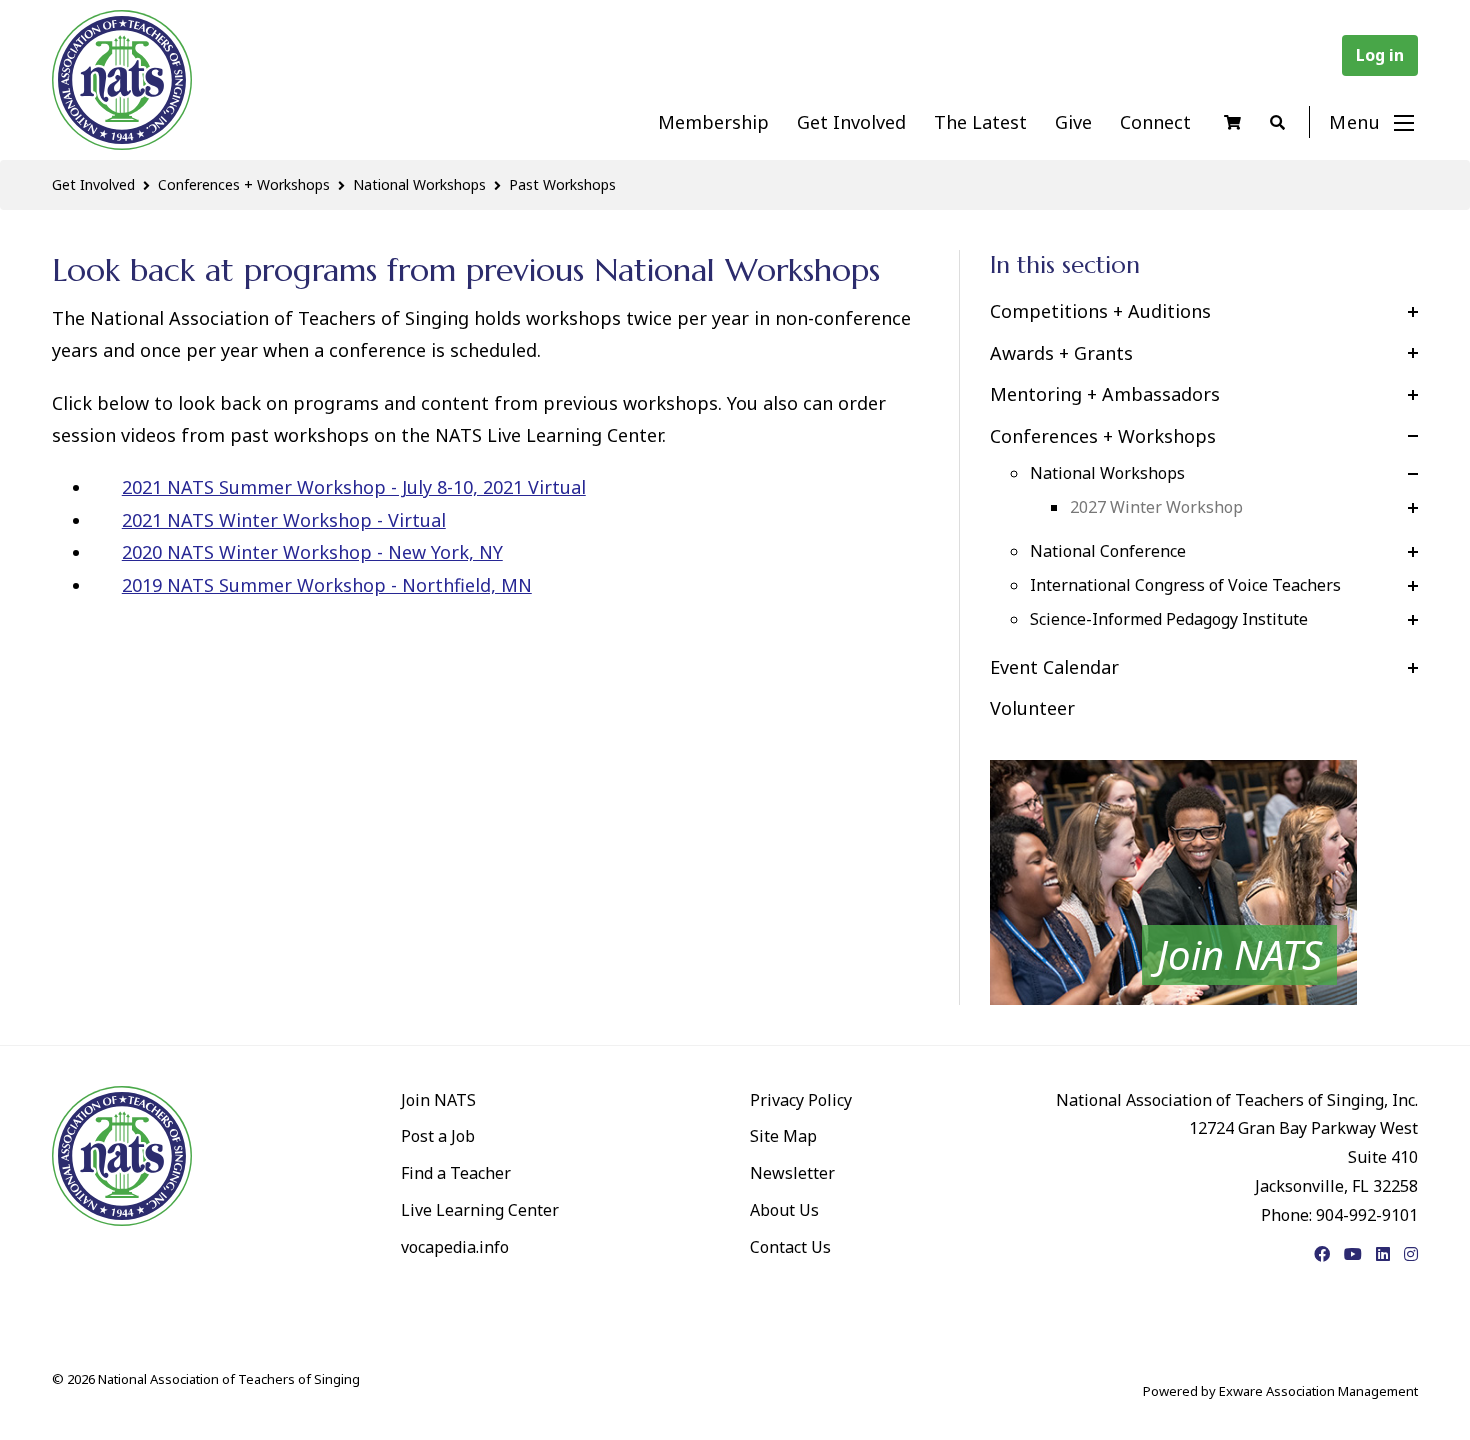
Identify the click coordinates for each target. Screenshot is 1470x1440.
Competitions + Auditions (1100, 311)
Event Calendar (1054, 667)
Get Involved (851, 122)
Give (1073, 122)
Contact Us (790, 1247)
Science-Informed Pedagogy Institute (1169, 619)
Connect (1155, 122)
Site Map (783, 1136)
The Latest (980, 122)
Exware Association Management (1318, 1391)
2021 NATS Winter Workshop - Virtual (284, 520)
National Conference (1108, 551)
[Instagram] (1411, 1254)
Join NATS (438, 1100)
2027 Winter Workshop (1156, 507)
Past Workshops (562, 184)
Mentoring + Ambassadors (1105, 394)
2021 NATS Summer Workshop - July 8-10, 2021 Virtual (354, 487)
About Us (784, 1210)
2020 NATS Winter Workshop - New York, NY (312, 552)
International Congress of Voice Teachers (1185, 585)
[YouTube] (1353, 1254)
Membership (713, 122)
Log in (1380, 55)
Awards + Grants (1061, 353)
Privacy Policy (801, 1100)
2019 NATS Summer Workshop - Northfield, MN (327, 585)
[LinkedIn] (1383, 1254)
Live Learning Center (480, 1210)
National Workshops (419, 184)
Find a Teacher (456, 1173)
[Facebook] (1322, 1254)
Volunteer (1032, 708)
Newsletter (792, 1173)
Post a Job (438, 1136)
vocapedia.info (455, 1247)
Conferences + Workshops (244, 184)
